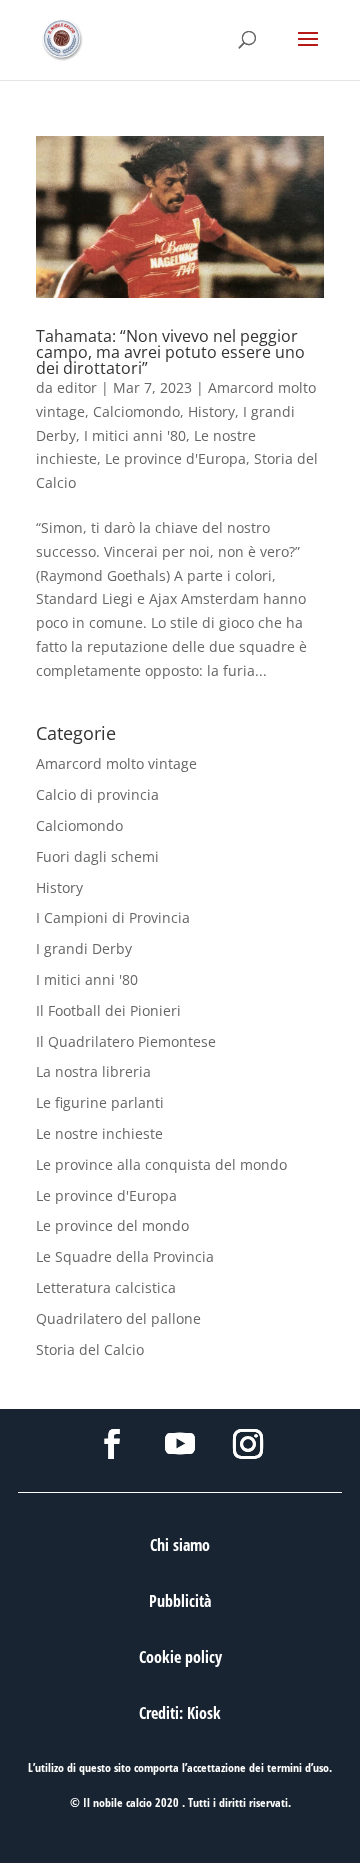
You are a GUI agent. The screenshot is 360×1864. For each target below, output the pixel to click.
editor (77, 387)
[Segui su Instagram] (248, 1444)
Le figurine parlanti (100, 1102)
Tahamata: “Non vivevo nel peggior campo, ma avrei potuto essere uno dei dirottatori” (170, 352)
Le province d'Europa (175, 458)
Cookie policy (180, 1657)
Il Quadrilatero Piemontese (126, 1041)
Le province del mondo (112, 1225)
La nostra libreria (93, 1071)
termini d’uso (298, 1767)
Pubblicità (180, 1601)
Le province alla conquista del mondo (161, 1164)
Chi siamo (180, 1545)
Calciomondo (136, 411)
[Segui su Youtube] (180, 1444)
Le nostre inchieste (99, 1133)
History (211, 411)
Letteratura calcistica (106, 1287)
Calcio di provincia (97, 794)
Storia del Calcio (90, 1349)
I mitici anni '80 (135, 435)
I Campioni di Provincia (113, 917)
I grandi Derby (84, 948)
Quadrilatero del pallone (118, 1318)
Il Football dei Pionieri (108, 1010)
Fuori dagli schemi (97, 856)
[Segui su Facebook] (112, 1444)
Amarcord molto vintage (116, 763)
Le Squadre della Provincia (125, 1256)
